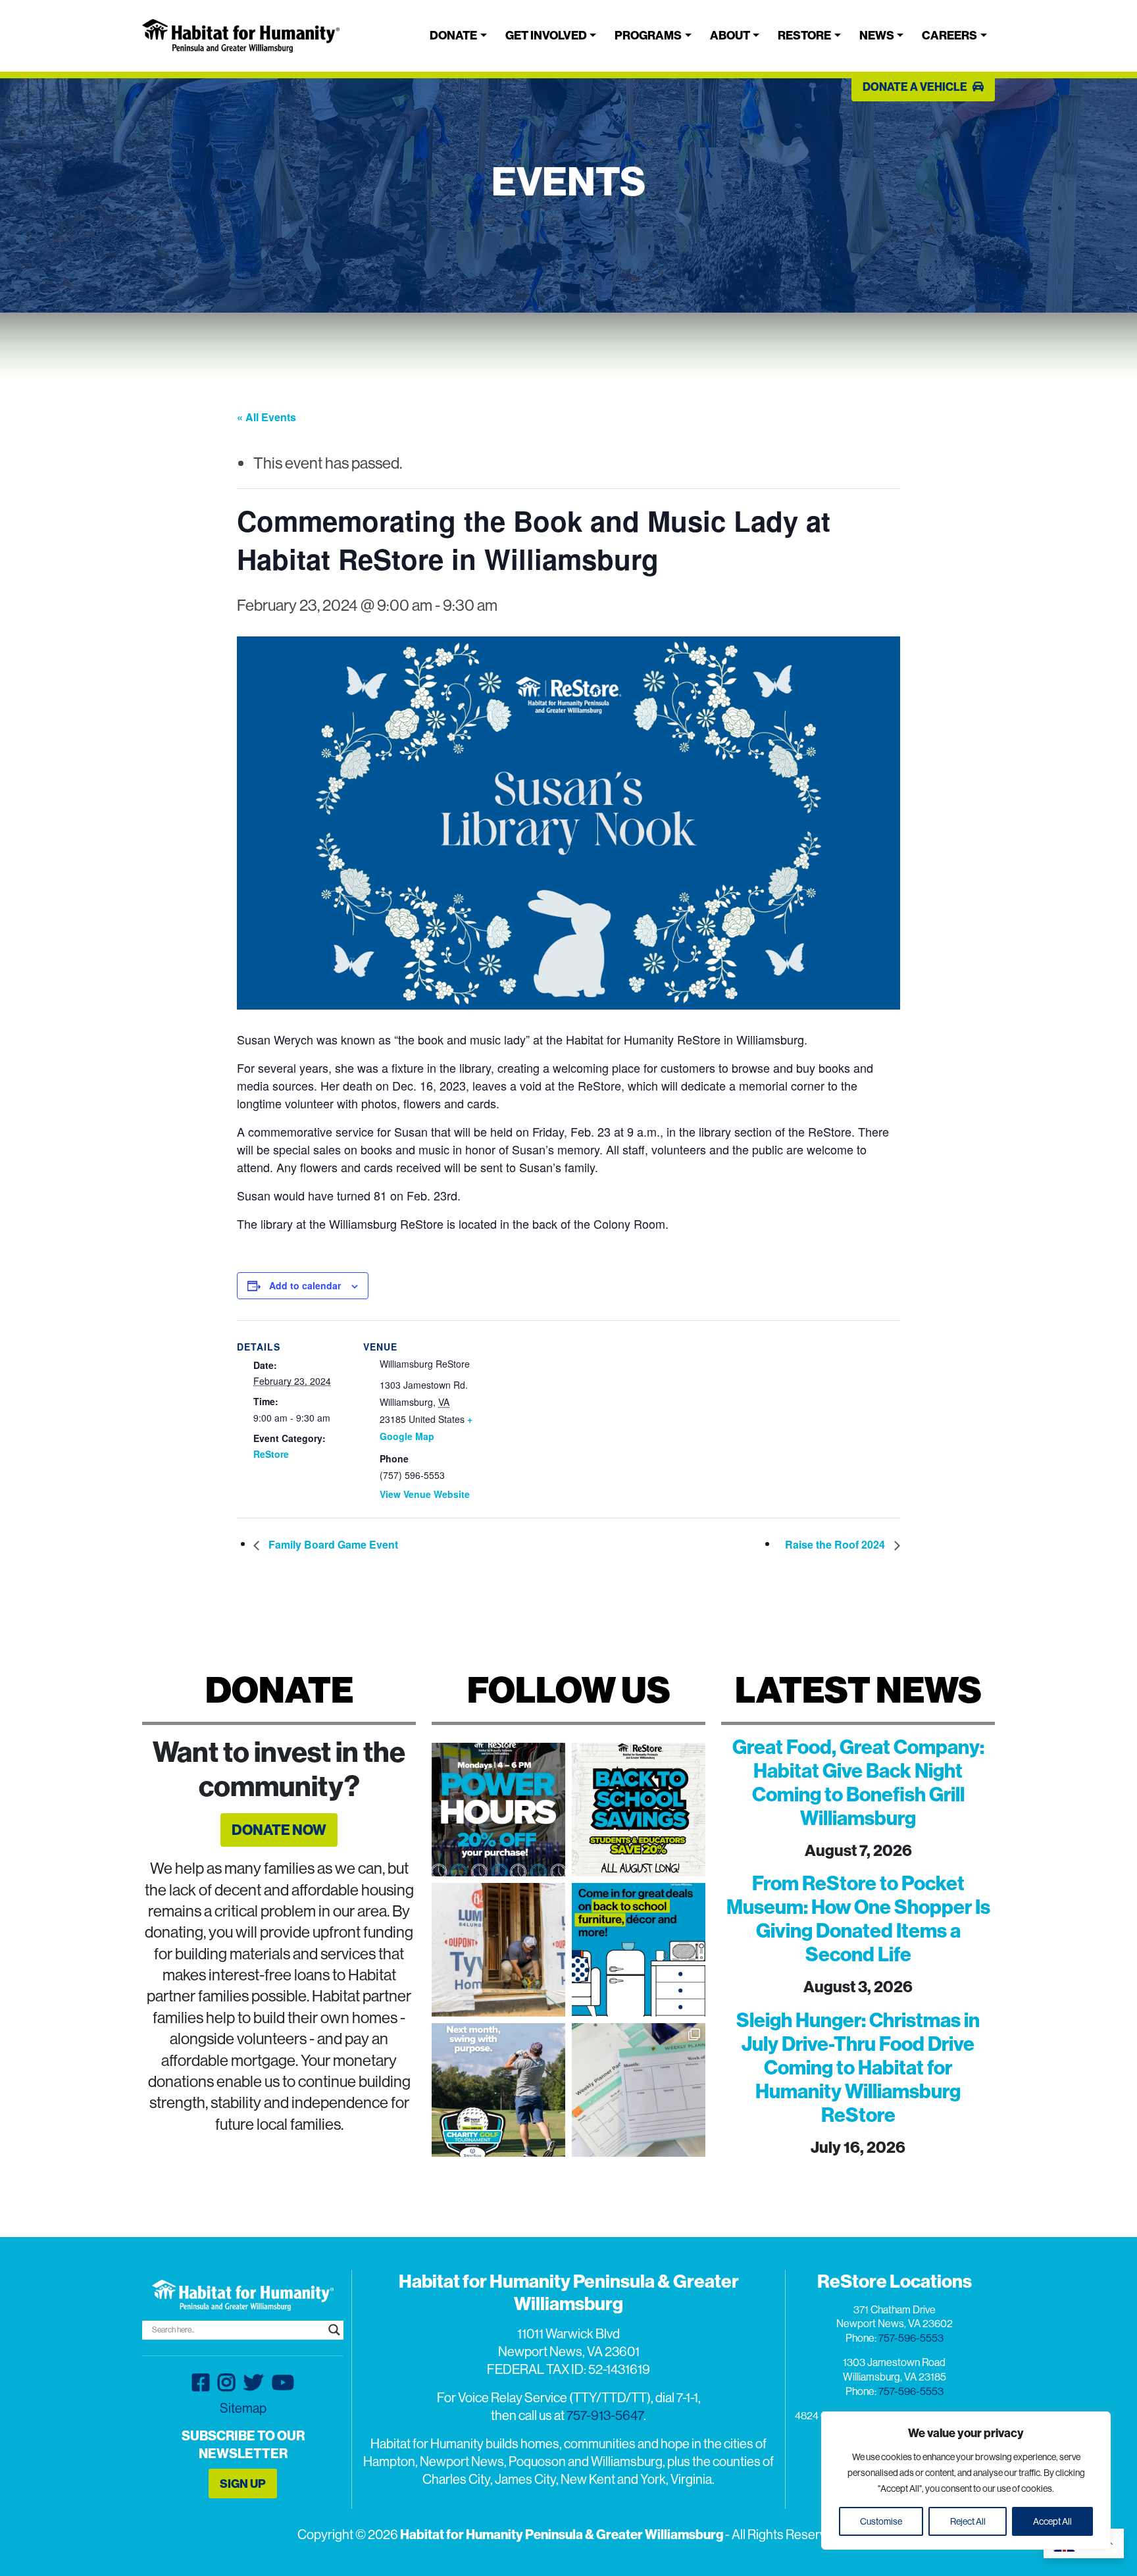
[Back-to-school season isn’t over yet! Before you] (639, 2090)
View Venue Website (425, 1494)
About (730, 35)
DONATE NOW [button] (279, 1830)
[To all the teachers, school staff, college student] (639, 1810)
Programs (648, 35)
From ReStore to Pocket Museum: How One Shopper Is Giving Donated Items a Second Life (858, 1919)
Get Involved (546, 35)
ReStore (804, 35)
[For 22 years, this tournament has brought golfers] (498, 2090)
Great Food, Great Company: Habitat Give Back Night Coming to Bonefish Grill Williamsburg (858, 1782)
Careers (949, 35)
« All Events (266, 417)
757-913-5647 (605, 2415)
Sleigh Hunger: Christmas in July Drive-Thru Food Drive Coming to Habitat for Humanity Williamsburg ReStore (858, 2067)
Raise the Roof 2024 (836, 1544)
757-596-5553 (911, 2338)
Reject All (968, 2521)
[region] (966, 2481)
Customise (881, 2521)
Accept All (1052, 2521)
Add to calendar (305, 1285)
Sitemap (243, 2408)
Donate (453, 35)
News (877, 35)
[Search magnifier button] (334, 2330)
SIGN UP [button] (243, 2484)
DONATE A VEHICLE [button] (916, 87)
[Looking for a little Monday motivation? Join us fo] (498, 1810)
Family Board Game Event (332, 1544)
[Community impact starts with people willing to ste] (498, 1950)
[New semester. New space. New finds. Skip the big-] (639, 1950)
